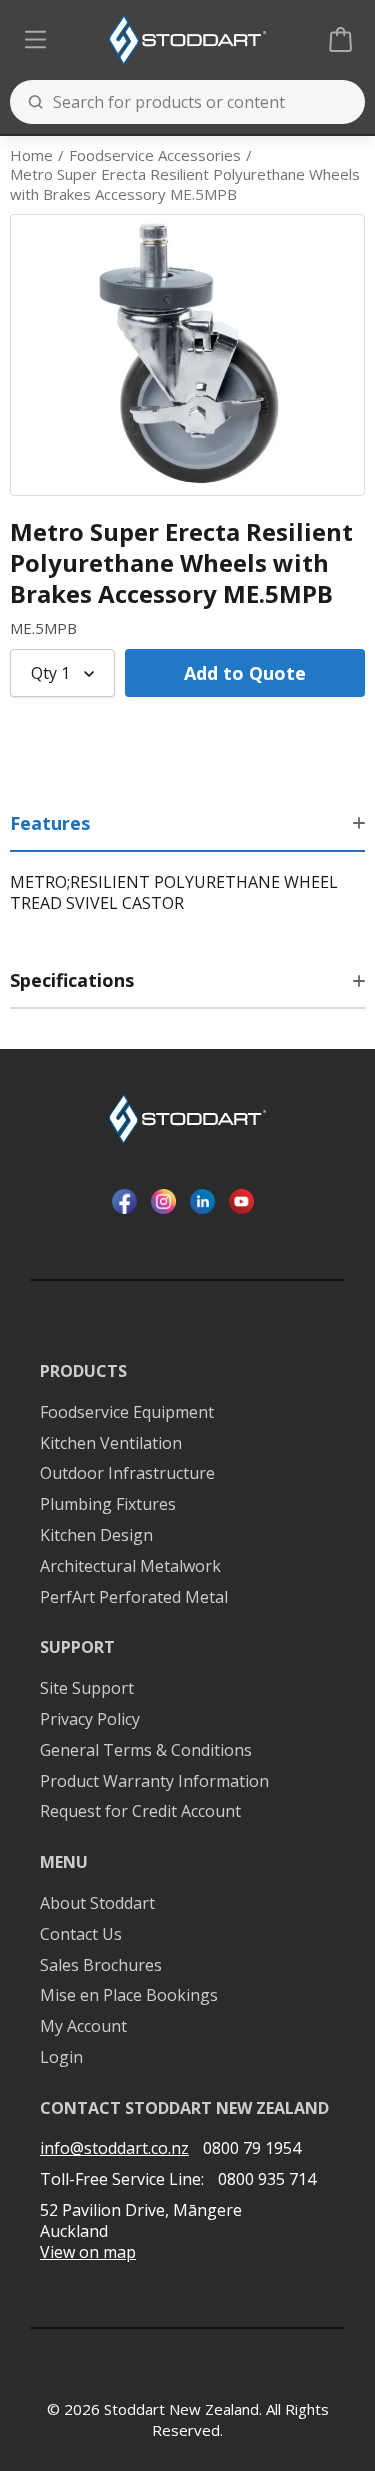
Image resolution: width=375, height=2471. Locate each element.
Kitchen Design (96, 1535)
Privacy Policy (90, 1719)
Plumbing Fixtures (108, 1504)
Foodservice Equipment (127, 1412)
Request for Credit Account (140, 1811)
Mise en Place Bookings (129, 1995)
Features (50, 823)
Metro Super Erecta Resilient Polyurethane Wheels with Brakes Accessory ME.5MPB (185, 184)
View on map (88, 2252)
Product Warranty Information (154, 1781)
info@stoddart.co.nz (114, 2148)
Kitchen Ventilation (111, 1443)
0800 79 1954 (252, 2148)
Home (31, 155)
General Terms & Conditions (146, 1750)
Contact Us (81, 1934)
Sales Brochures (101, 1965)
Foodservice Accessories (155, 155)
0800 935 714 (267, 2179)
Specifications (72, 980)
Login (61, 2057)
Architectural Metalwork (130, 1566)
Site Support (87, 1688)
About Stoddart (97, 1903)
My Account (83, 2026)
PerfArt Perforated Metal (134, 1597)
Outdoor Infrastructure (127, 1473)
